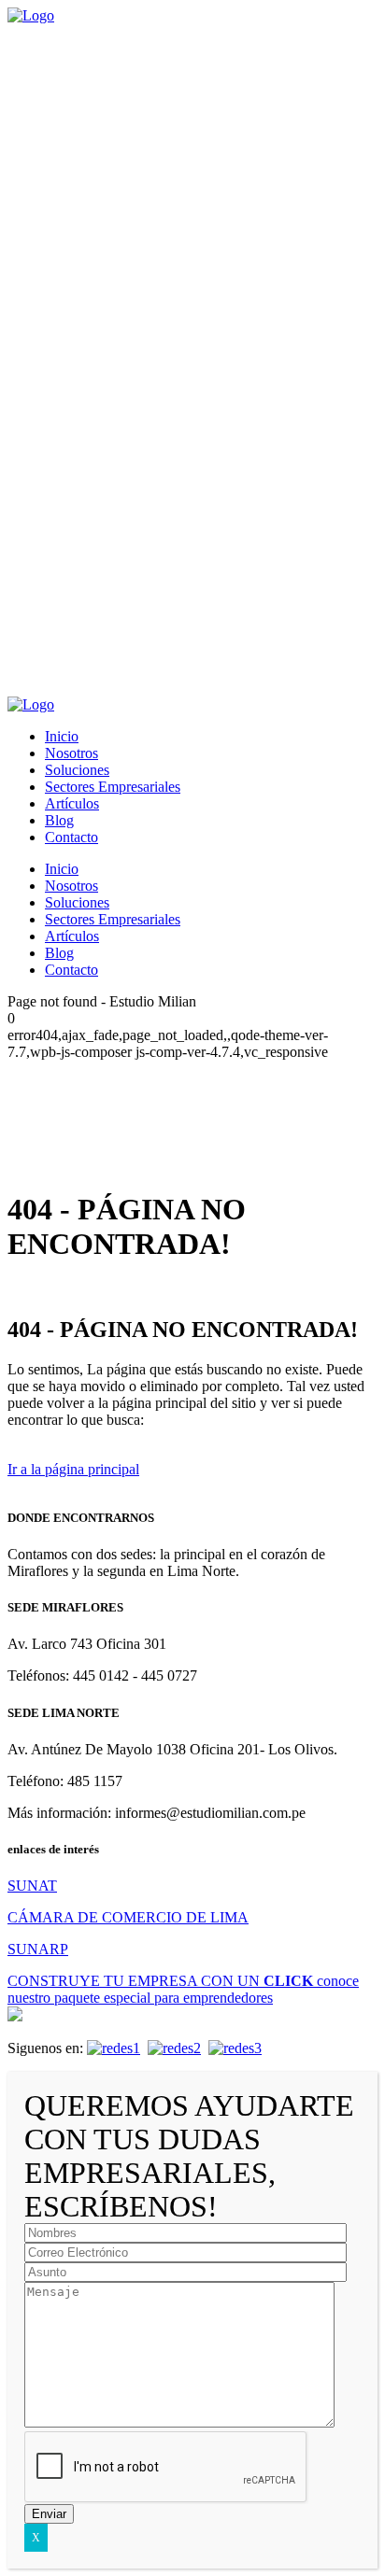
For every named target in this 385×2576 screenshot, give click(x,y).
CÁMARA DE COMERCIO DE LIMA (128, 1917)
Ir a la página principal (73, 1469)
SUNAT (32, 1886)
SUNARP (38, 1949)
